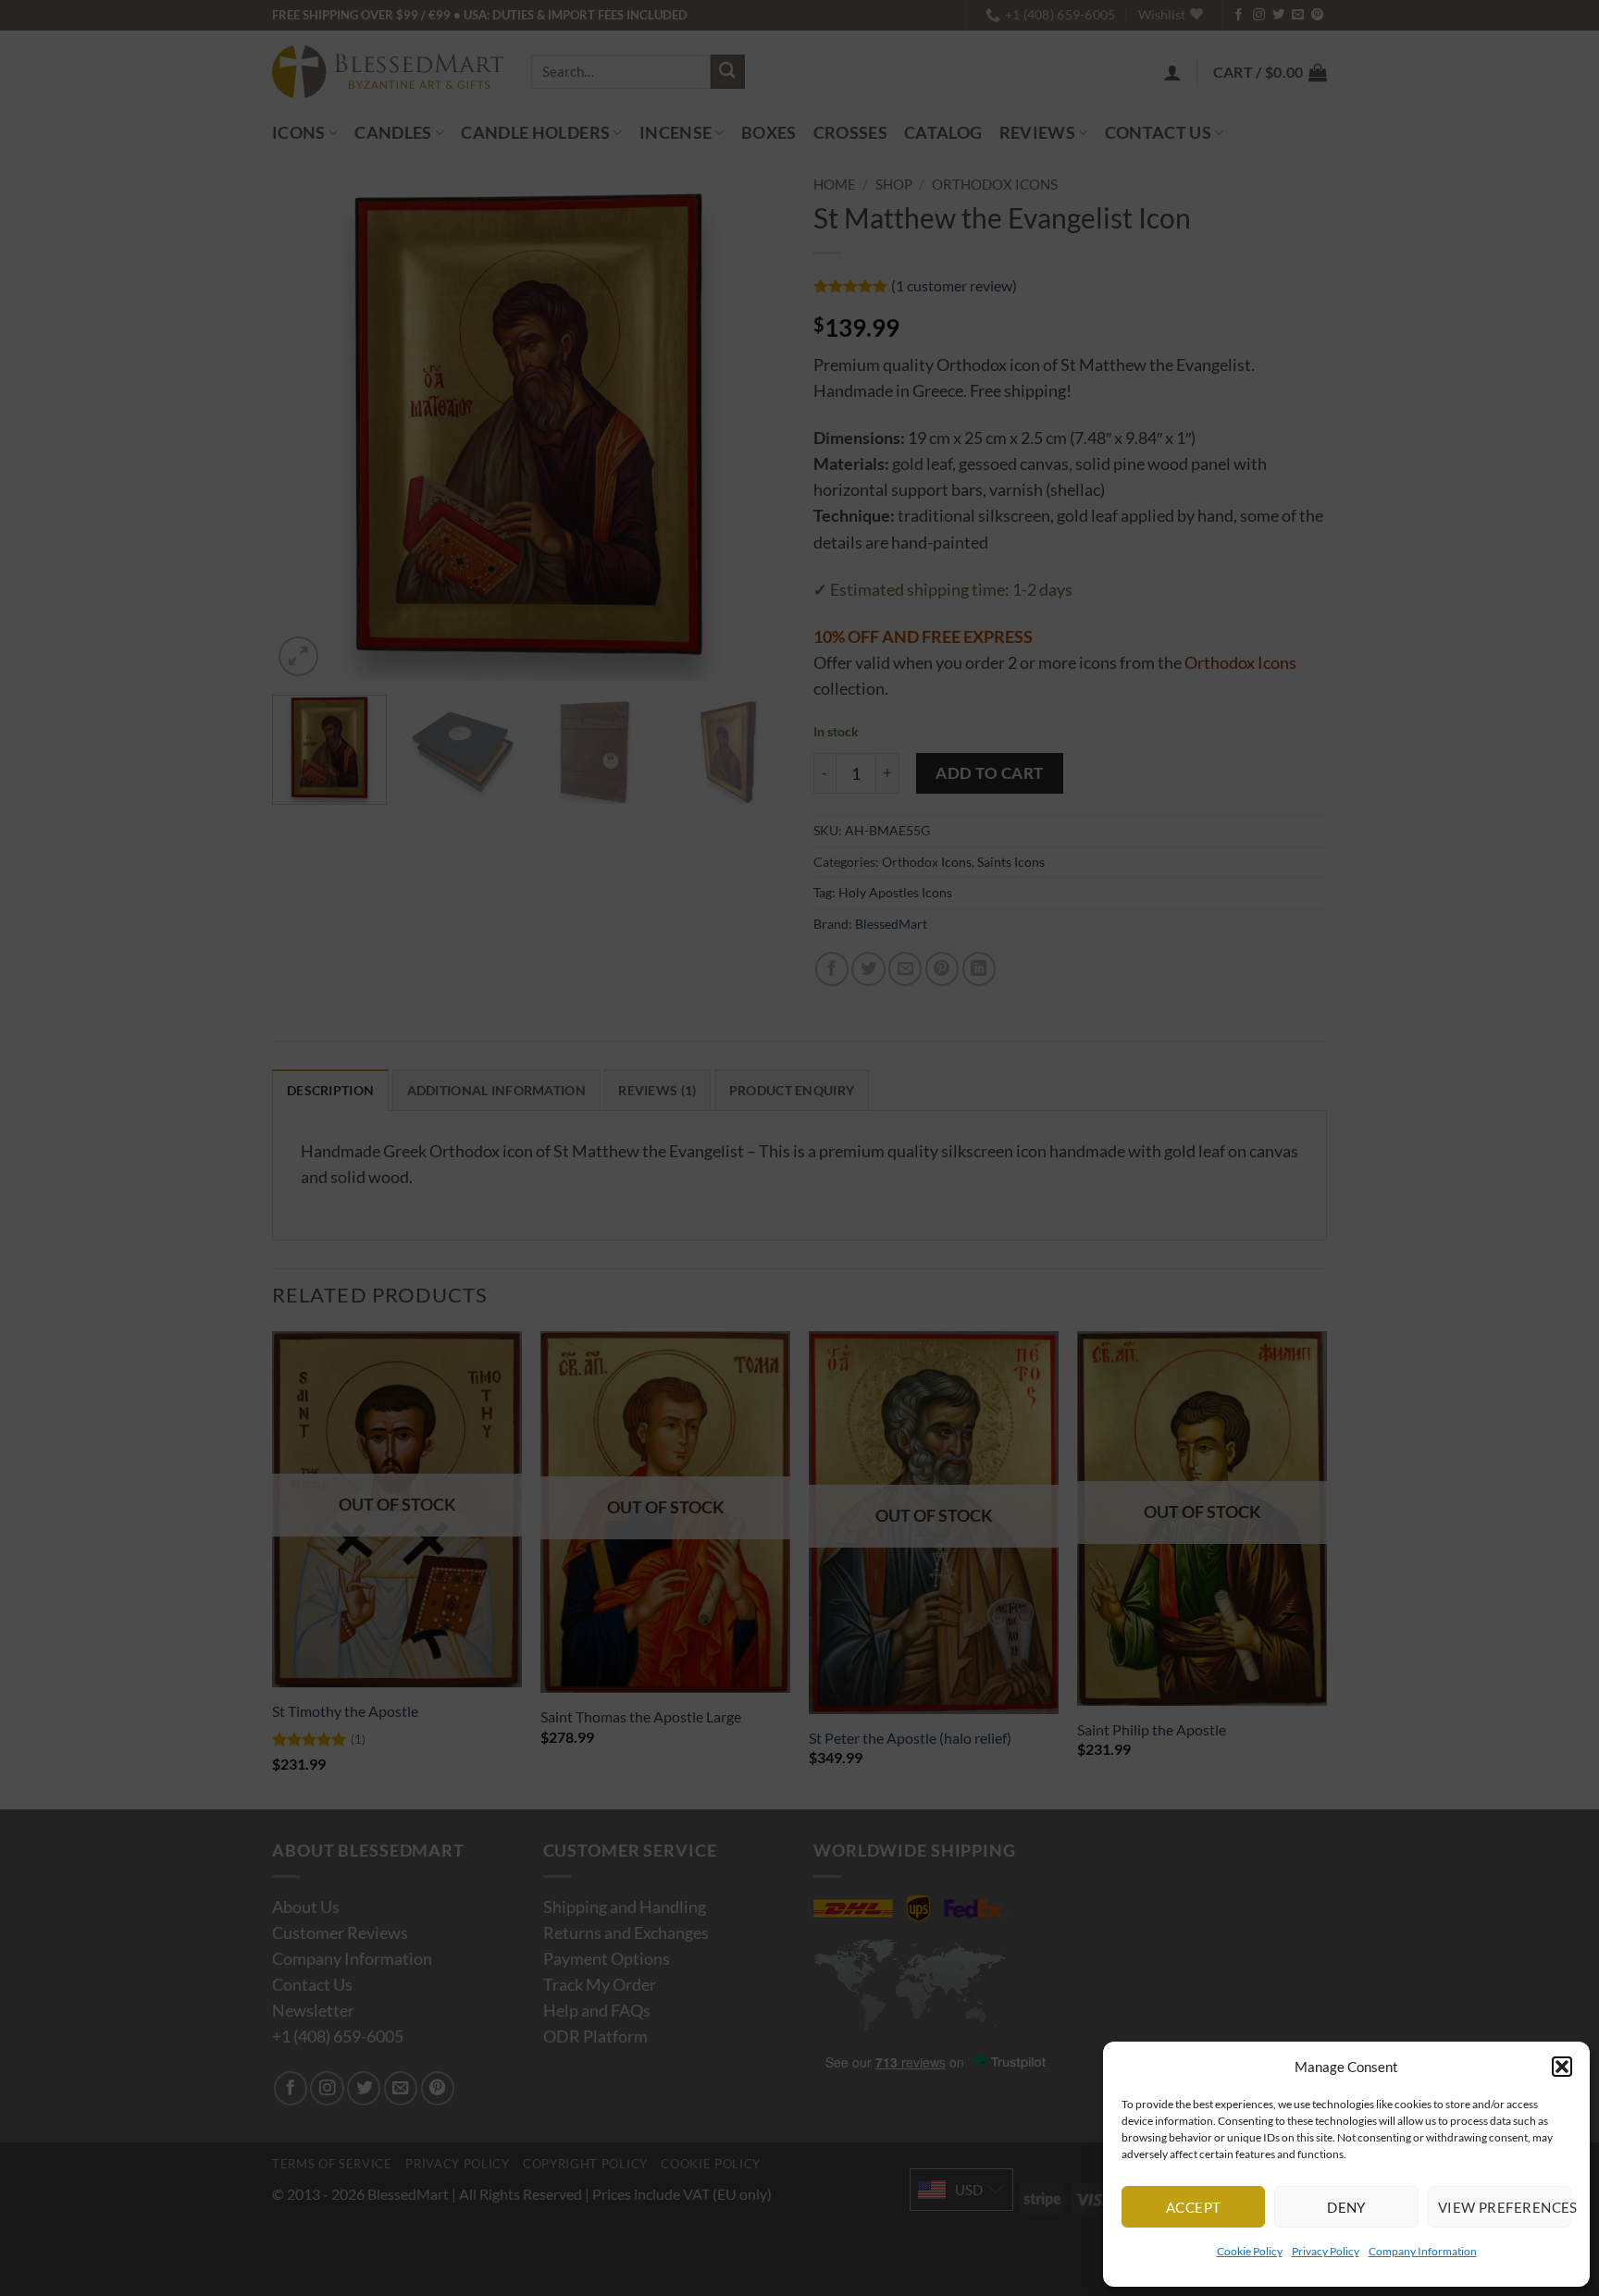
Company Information (1423, 2251)
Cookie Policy (1250, 2251)
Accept (1194, 2207)
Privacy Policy (1326, 2251)
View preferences (1505, 2207)
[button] (1562, 2067)
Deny (1346, 2207)
